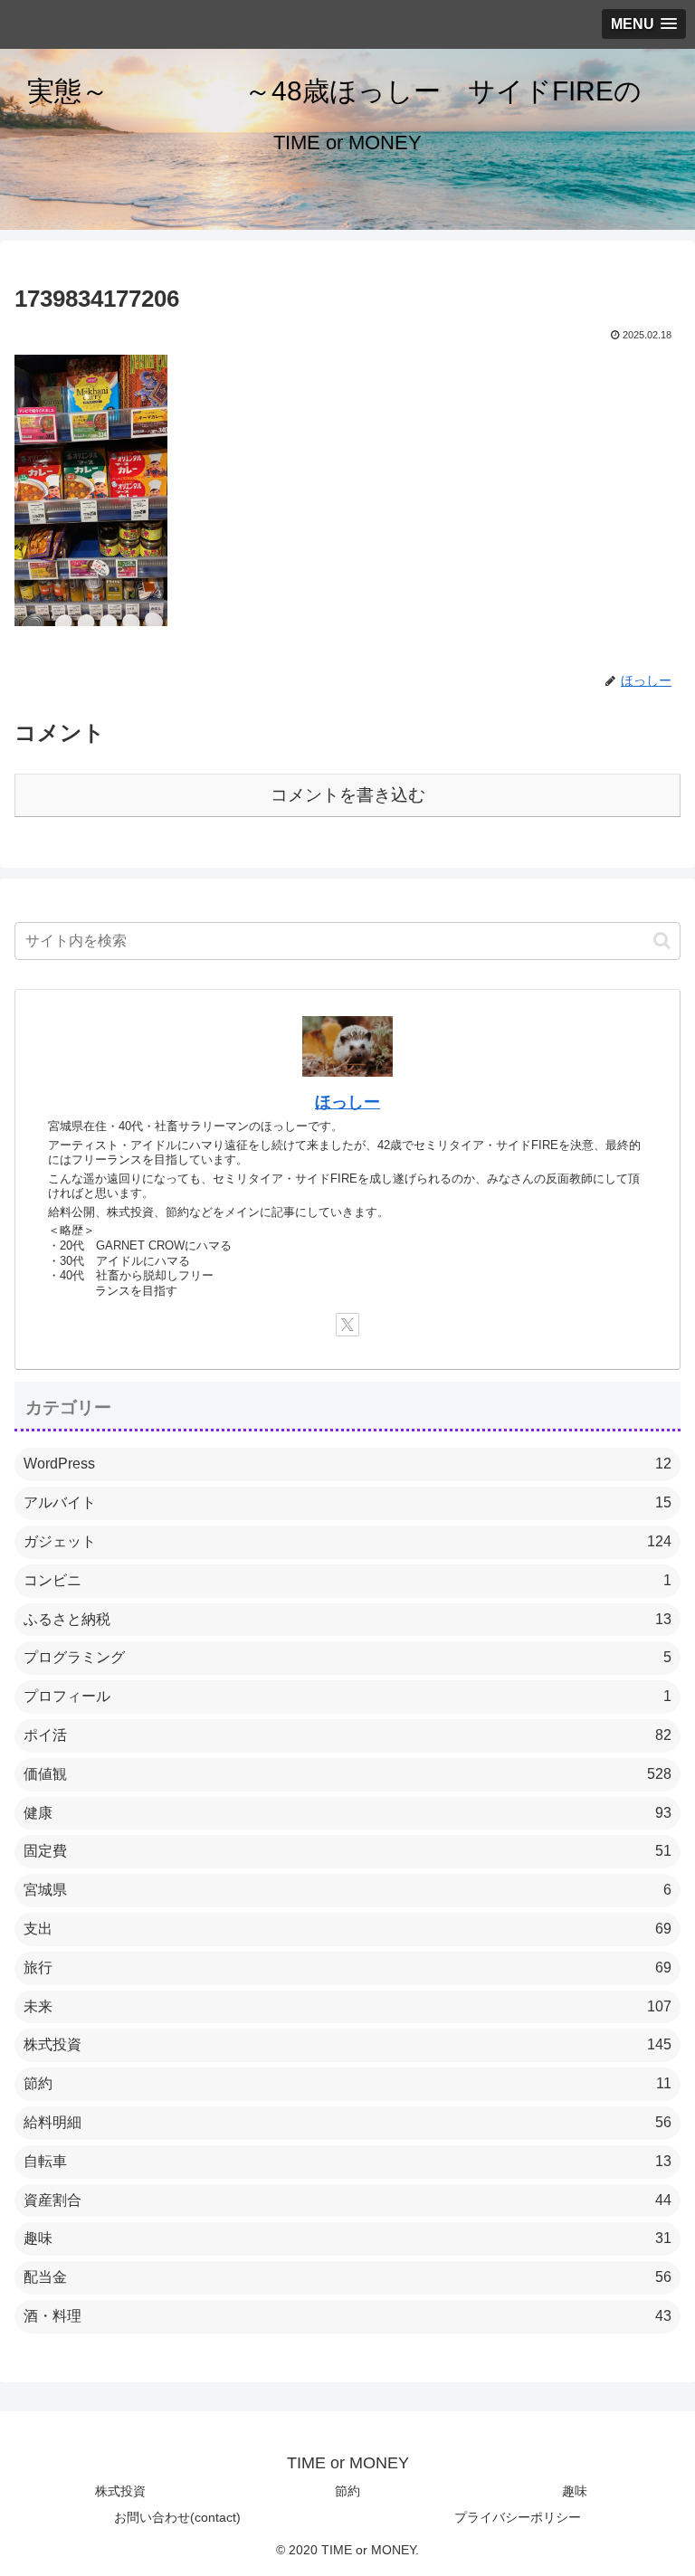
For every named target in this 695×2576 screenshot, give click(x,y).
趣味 (575, 2491)
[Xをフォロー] (347, 1325)
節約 (347, 2491)
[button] (662, 941)
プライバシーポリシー (518, 2517)
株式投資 (120, 2491)
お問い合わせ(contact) (177, 2517)
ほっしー (347, 1102)
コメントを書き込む (348, 795)
